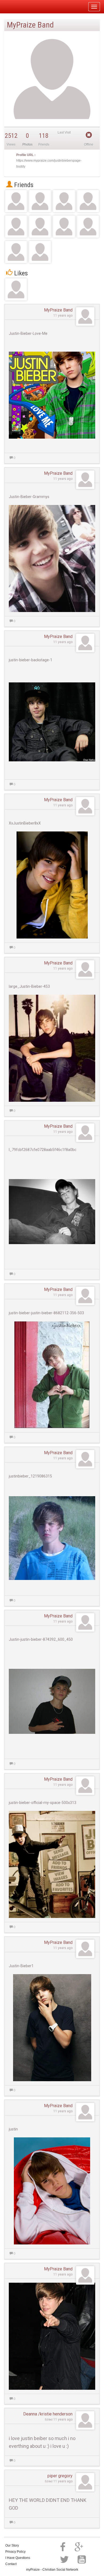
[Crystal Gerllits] (16, 201)
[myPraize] (17, 7)
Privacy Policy (15, 2552)
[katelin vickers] (16, 227)
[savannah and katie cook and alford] (88, 227)
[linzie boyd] (40, 201)
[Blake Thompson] (64, 227)
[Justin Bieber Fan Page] (16, 289)
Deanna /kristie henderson (48, 2414)
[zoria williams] (40, 227)
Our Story (12, 2545)
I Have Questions (18, 2558)
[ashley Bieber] (16, 252)
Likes (20, 273)
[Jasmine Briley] (88, 201)
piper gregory (60, 2476)
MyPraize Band (58, 310)
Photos (27, 145)
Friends (23, 185)
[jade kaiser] (64, 201)
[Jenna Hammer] (40, 252)
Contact (11, 2564)
